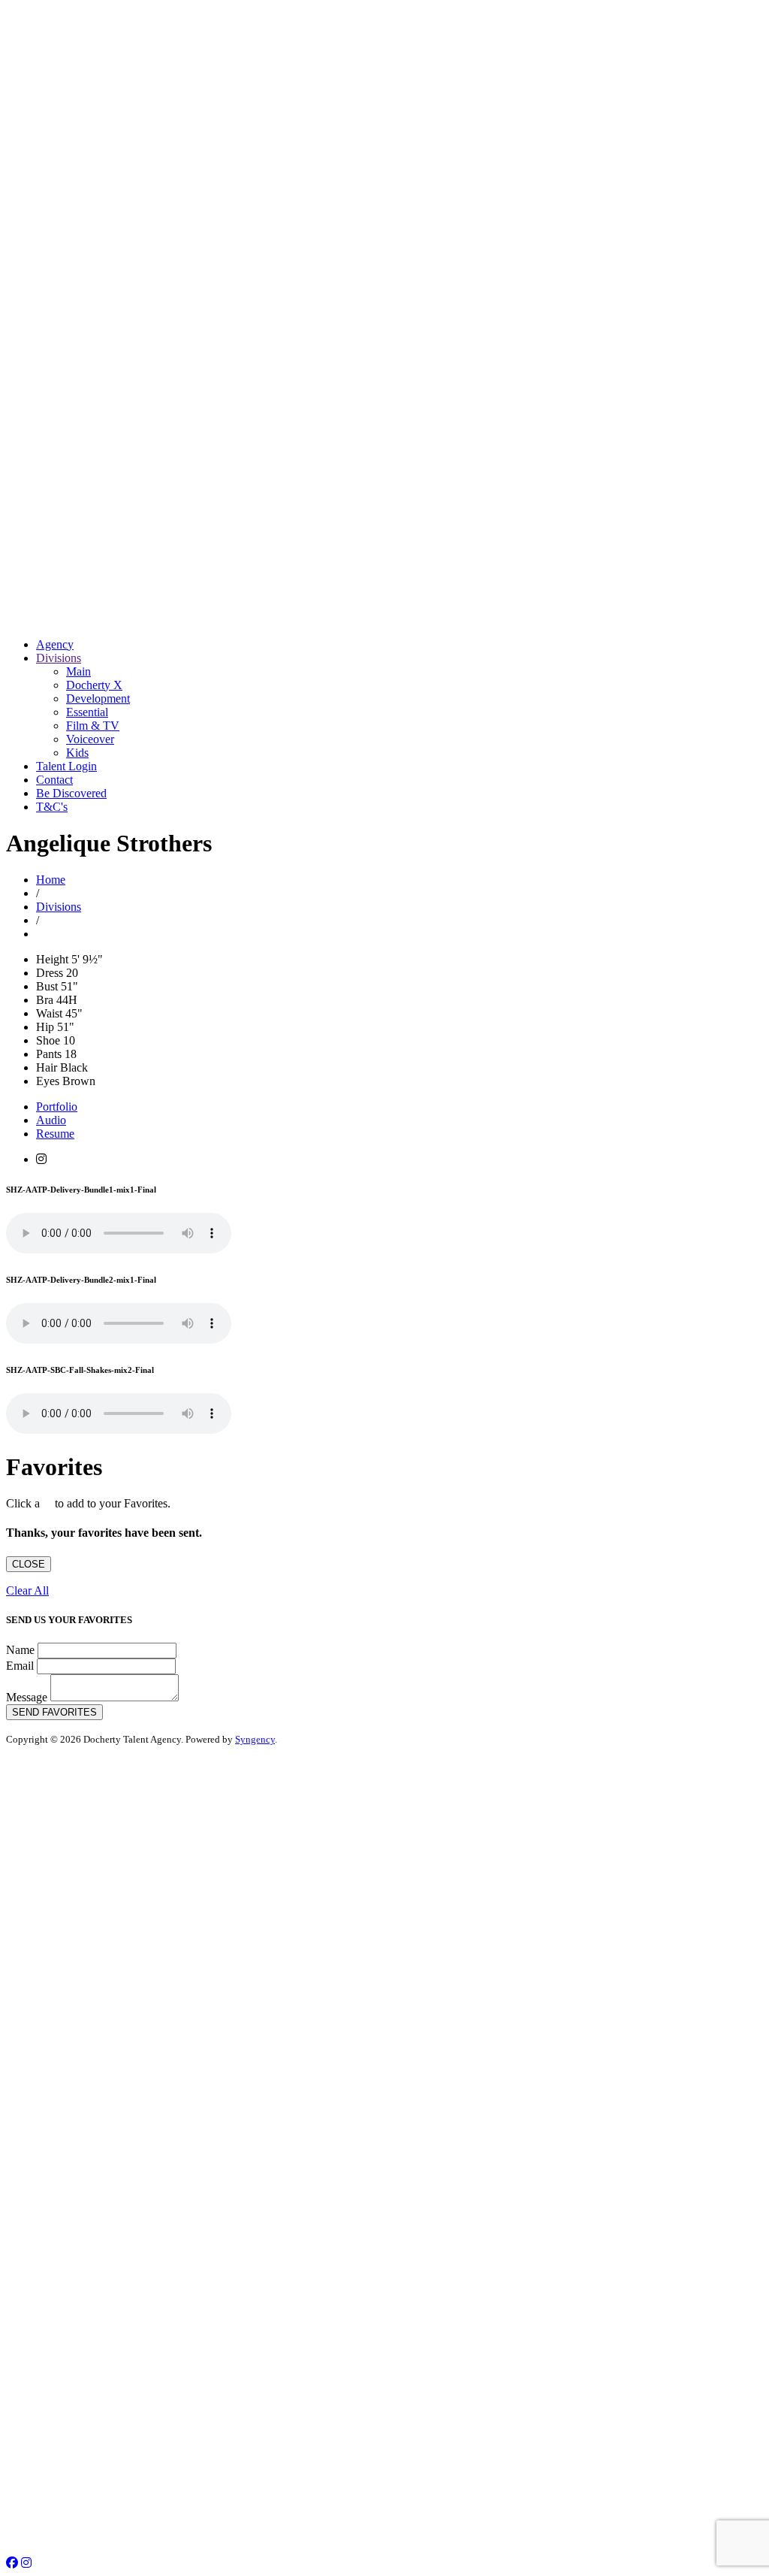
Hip (45, 1027)
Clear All (27, 1590)
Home (51, 880)
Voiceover (90, 739)
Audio (51, 1120)
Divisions (59, 658)
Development (98, 698)
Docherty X (94, 685)
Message (27, 1697)
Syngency (255, 1739)
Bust (47, 986)
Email (20, 1666)
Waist (49, 1013)
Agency (55, 644)
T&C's (52, 807)
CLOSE (29, 1564)
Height (52, 959)
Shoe (48, 1040)
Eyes (48, 1081)
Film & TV (93, 726)
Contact (54, 780)
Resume (55, 1134)
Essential (87, 712)
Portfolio (57, 1107)
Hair (47, 1067)
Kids (77, 753)
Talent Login (66, 766)
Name (20, 1650)
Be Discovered (71, 793)
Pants (49, 1054)
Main (78, 671)
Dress (50, 973)
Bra (45, 1000)
